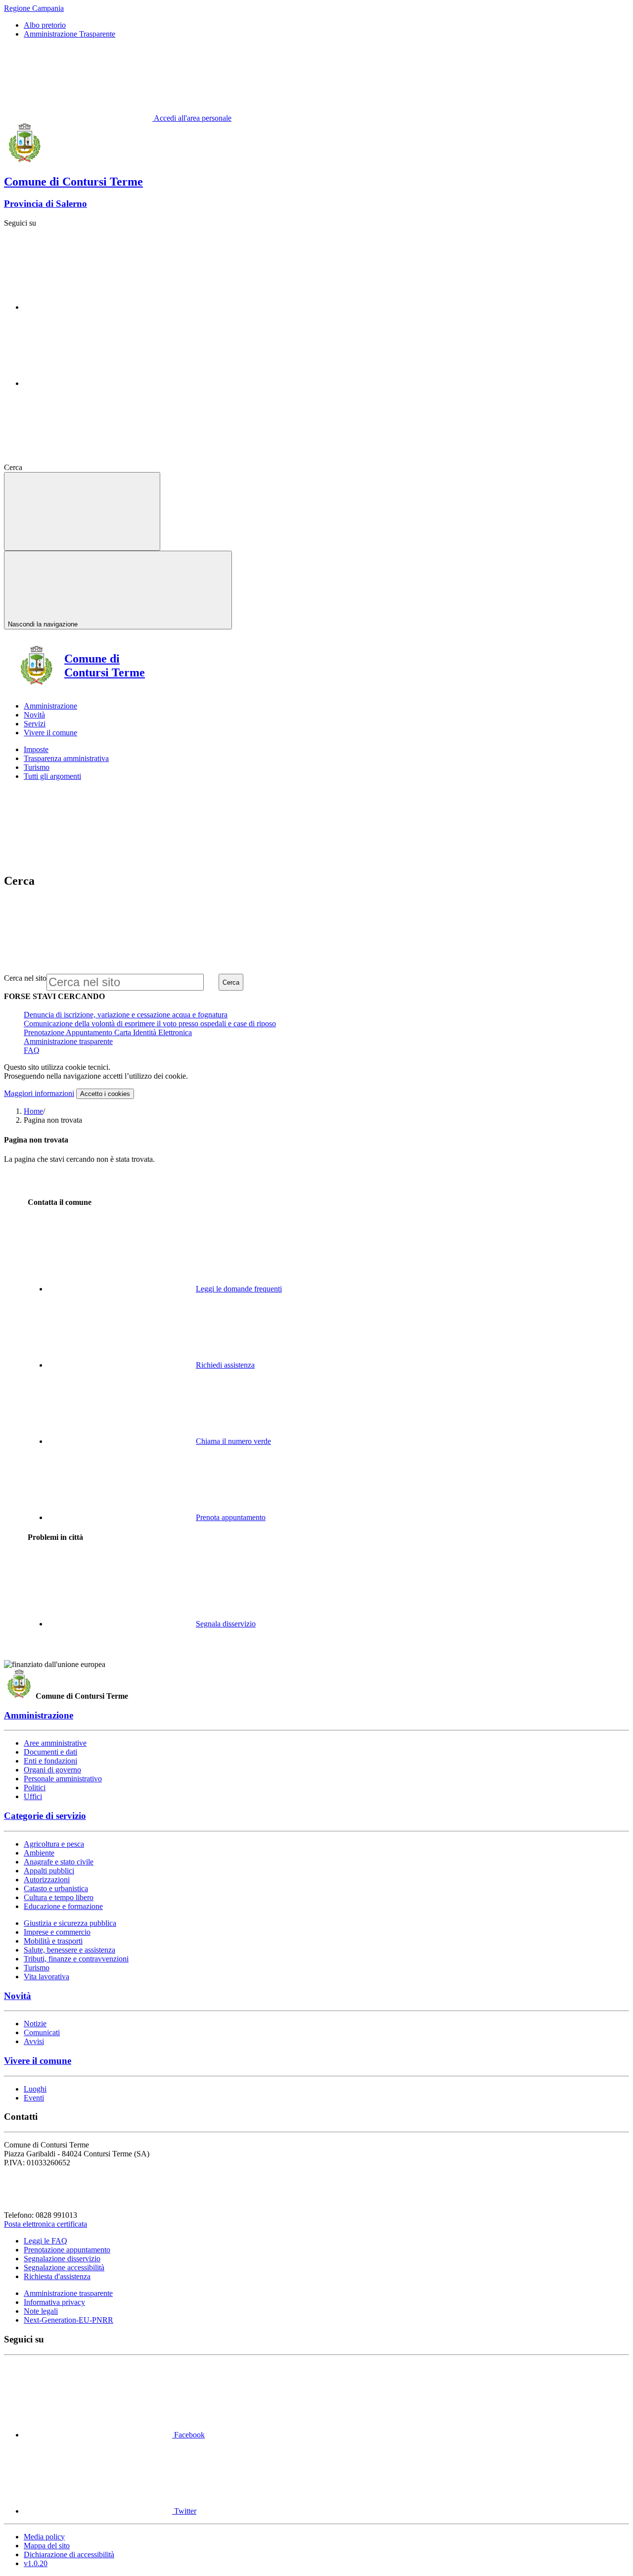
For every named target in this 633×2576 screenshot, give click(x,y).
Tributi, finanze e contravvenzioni (76, 1959)
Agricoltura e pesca (54, 1844)
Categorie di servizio (45, 1816)
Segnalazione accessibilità (64, 2267)
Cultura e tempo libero (59, 1897)
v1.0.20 (36, 2563)
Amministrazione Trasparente (69, 34)
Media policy (44, 2537)
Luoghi (35, 2089)
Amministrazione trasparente (68, 1041)
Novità (18, 1996)
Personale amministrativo (63, 1779)
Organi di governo (52, 1770)
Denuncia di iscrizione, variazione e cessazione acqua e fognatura (126, 1015)
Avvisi (34, 2041)
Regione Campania (34, 8)
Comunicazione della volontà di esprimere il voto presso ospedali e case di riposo (150, 1024)
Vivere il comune (38, 2061)
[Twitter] (98, 383)
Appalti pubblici (49, 1871)
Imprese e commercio (57, 1932)
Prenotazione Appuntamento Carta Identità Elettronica (108, 1032)
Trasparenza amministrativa (66, 758)
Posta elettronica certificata (45, 2224)
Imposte (36, 749)
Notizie (35, 2024)
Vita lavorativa (46, 1977)
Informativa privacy (54, 2302)
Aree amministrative (55, 1743)
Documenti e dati (50, 1752)
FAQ (32, 1050)
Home (33, 1111)
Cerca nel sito (25, 978)
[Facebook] (98, 307)
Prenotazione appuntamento (67, 2250)
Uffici (33, 1796)
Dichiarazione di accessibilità (69, 2554)
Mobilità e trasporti (53, 1941)
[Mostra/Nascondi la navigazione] (82, 511)
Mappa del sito (47, 2546)
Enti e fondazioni (50, 1761)
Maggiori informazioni (39, 1093)
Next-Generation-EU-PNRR (68, 2320)
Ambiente (39, 1853)
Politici (35, 1788)
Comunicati (42, 2032)
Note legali (41, 2311)
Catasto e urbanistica (56, 1888)
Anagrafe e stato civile (59, 1862)
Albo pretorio (45, 25)
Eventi (34, 2098)
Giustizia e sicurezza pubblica (70, 1923)
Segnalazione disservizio (62, 2259)
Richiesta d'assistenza (57, 2276)
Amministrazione (39, 1715)
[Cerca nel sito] (98, 467)
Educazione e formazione (63, 1906)
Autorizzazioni (47, 1880)
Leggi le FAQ (45, 2241)
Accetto (105, 1094)
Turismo (37, 767)
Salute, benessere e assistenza (69, 1950)
